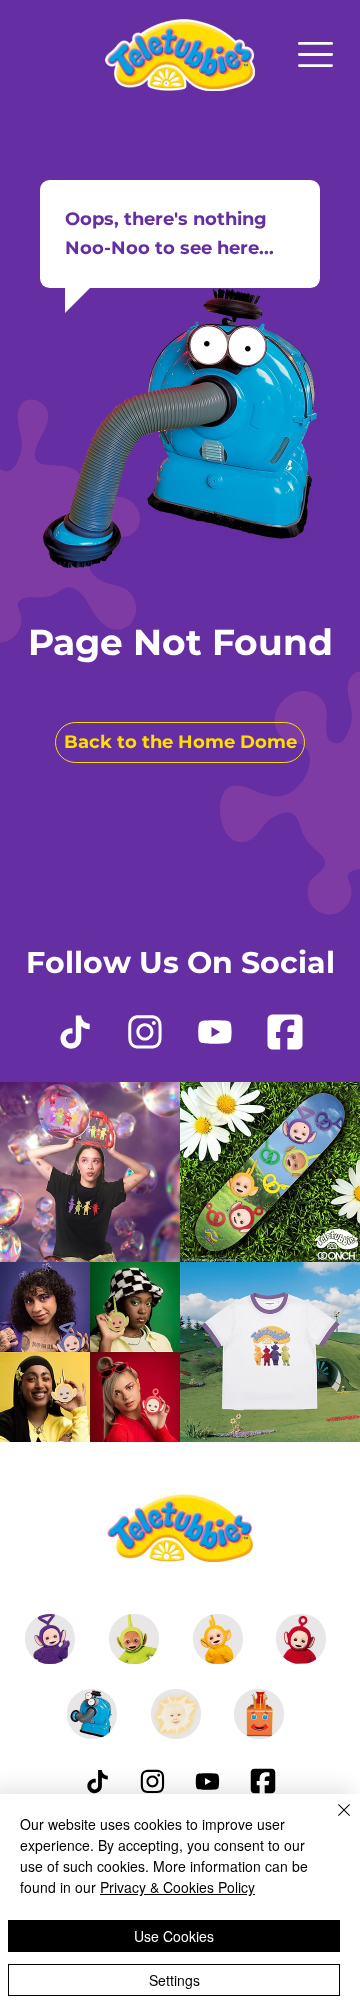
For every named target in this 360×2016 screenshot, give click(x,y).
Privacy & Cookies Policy (177, 1887)
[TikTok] (75, 1032)
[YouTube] (215, 1032)
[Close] (332, 1822)
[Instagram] (145, 1032)
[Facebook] (285, 1032)
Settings (174, 1980)
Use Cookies (174, 1936)
